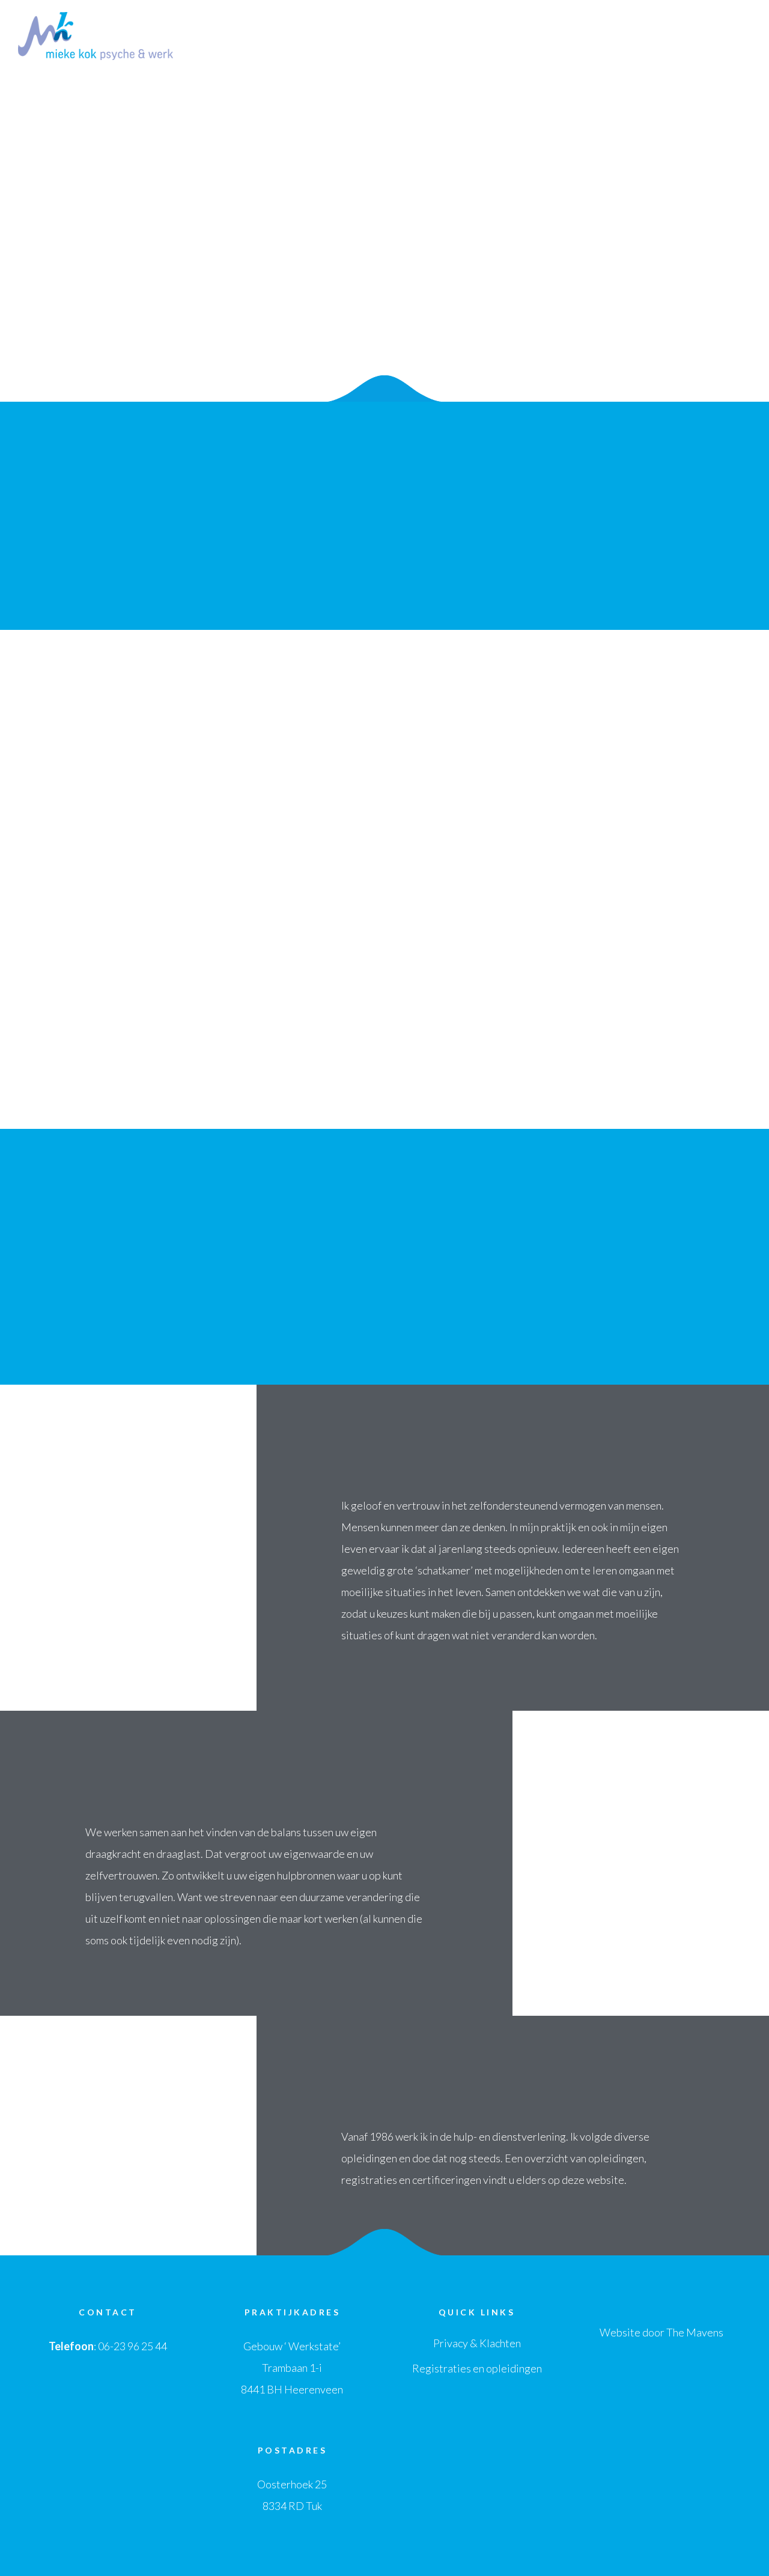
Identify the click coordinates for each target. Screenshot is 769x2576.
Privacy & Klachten (477, 2343)
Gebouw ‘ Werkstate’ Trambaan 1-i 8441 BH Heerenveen (292, 2368)
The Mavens (695, 2332)
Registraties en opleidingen (477, 2368)
